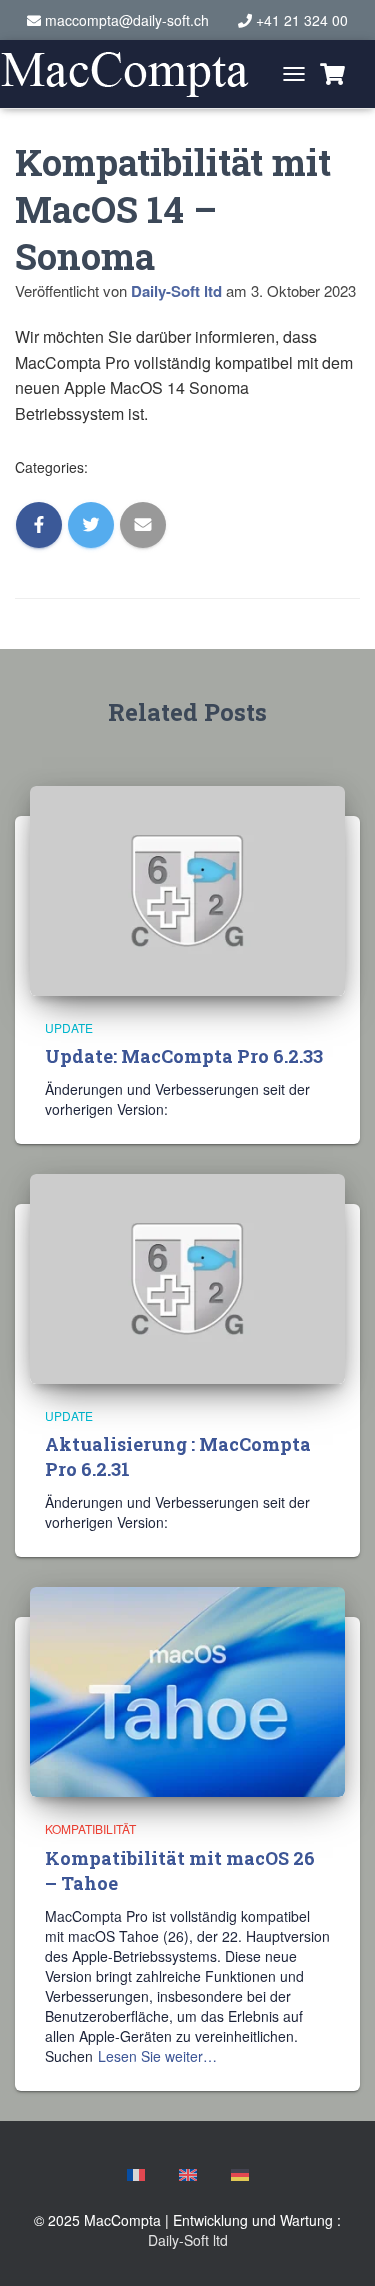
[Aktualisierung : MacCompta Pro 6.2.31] (187, 1277)
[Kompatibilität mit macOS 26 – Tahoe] (187, 1690)
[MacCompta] (132, 74)
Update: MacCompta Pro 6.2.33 (184, 1056)
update (69, 1027)
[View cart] (332, 74)
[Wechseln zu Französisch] (136, 2175)
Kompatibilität (90, 1828)
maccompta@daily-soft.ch (127, 20)
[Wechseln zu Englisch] (188, 2175)
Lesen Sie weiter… (157, 2056)
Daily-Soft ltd (188, 2240)
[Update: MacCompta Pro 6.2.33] (187, 888)
